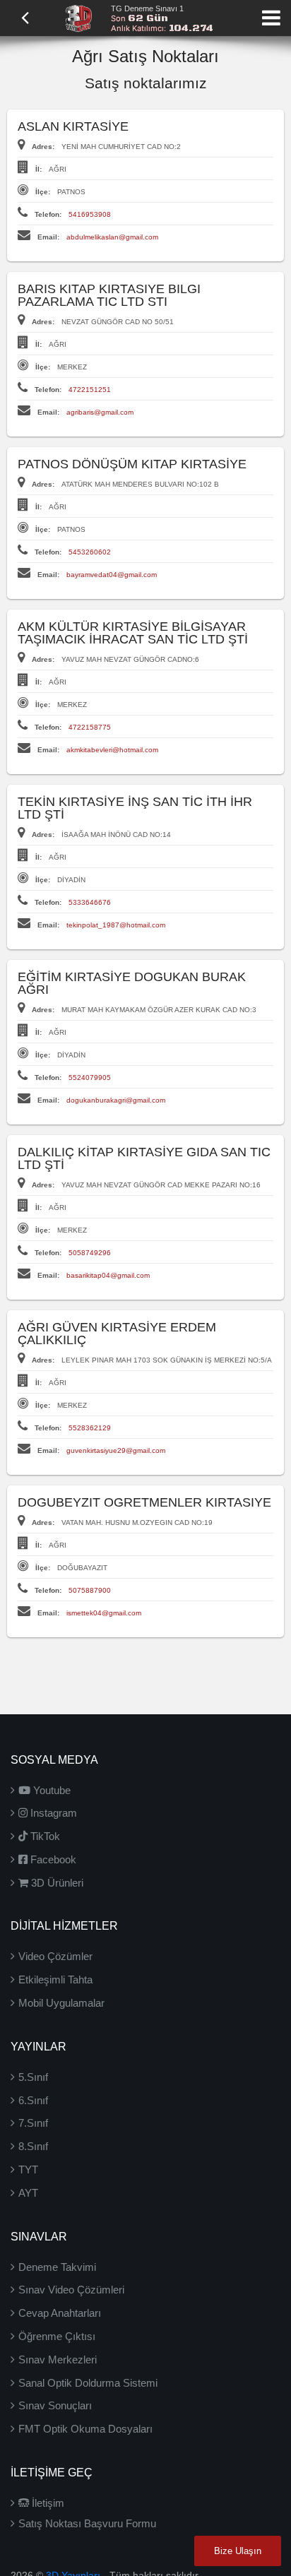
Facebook (52, 1859)
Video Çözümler (55, 1956)
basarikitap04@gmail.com (108, 1275)
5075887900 (90, 1590)
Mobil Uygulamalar (61, 2003)
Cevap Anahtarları (60, 2313)
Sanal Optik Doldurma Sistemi (88, 2383)
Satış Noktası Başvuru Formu (87, 2523)
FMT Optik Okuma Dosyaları (85, 2429)
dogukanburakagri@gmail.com (116, 1100)
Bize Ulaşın (238, 2551)
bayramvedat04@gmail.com (112, 575)
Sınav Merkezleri (58, 2360)
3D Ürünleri (56, 1883)
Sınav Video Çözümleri (71, 2290)
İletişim (47, 2503)
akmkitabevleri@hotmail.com (112, 750)
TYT (28, 2170)
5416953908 (90, 214)
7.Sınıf (33, 2123)
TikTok (44, 1836)
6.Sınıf (33, 2100)
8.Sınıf (33, 2146)
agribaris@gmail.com (100, 412)
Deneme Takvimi (57, 2267)
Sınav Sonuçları (55, 2405)
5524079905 (90, 1078)
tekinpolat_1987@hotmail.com (116, 925)
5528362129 (90, 1428)
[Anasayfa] (78, 17)
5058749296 (90, 1253)
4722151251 (90, 390)
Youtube (51, 1790)
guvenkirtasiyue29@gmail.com (116, 1450)
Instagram (52, 1813)
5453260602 (90, 552)
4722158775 (90, 727)
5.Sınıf (33, 2077)
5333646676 (90, 902)
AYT (28, 2193)
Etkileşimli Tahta (55, 1980)
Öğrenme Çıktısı (57, 2336)
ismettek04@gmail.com (104, 1613)
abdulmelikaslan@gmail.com (112, 237)
